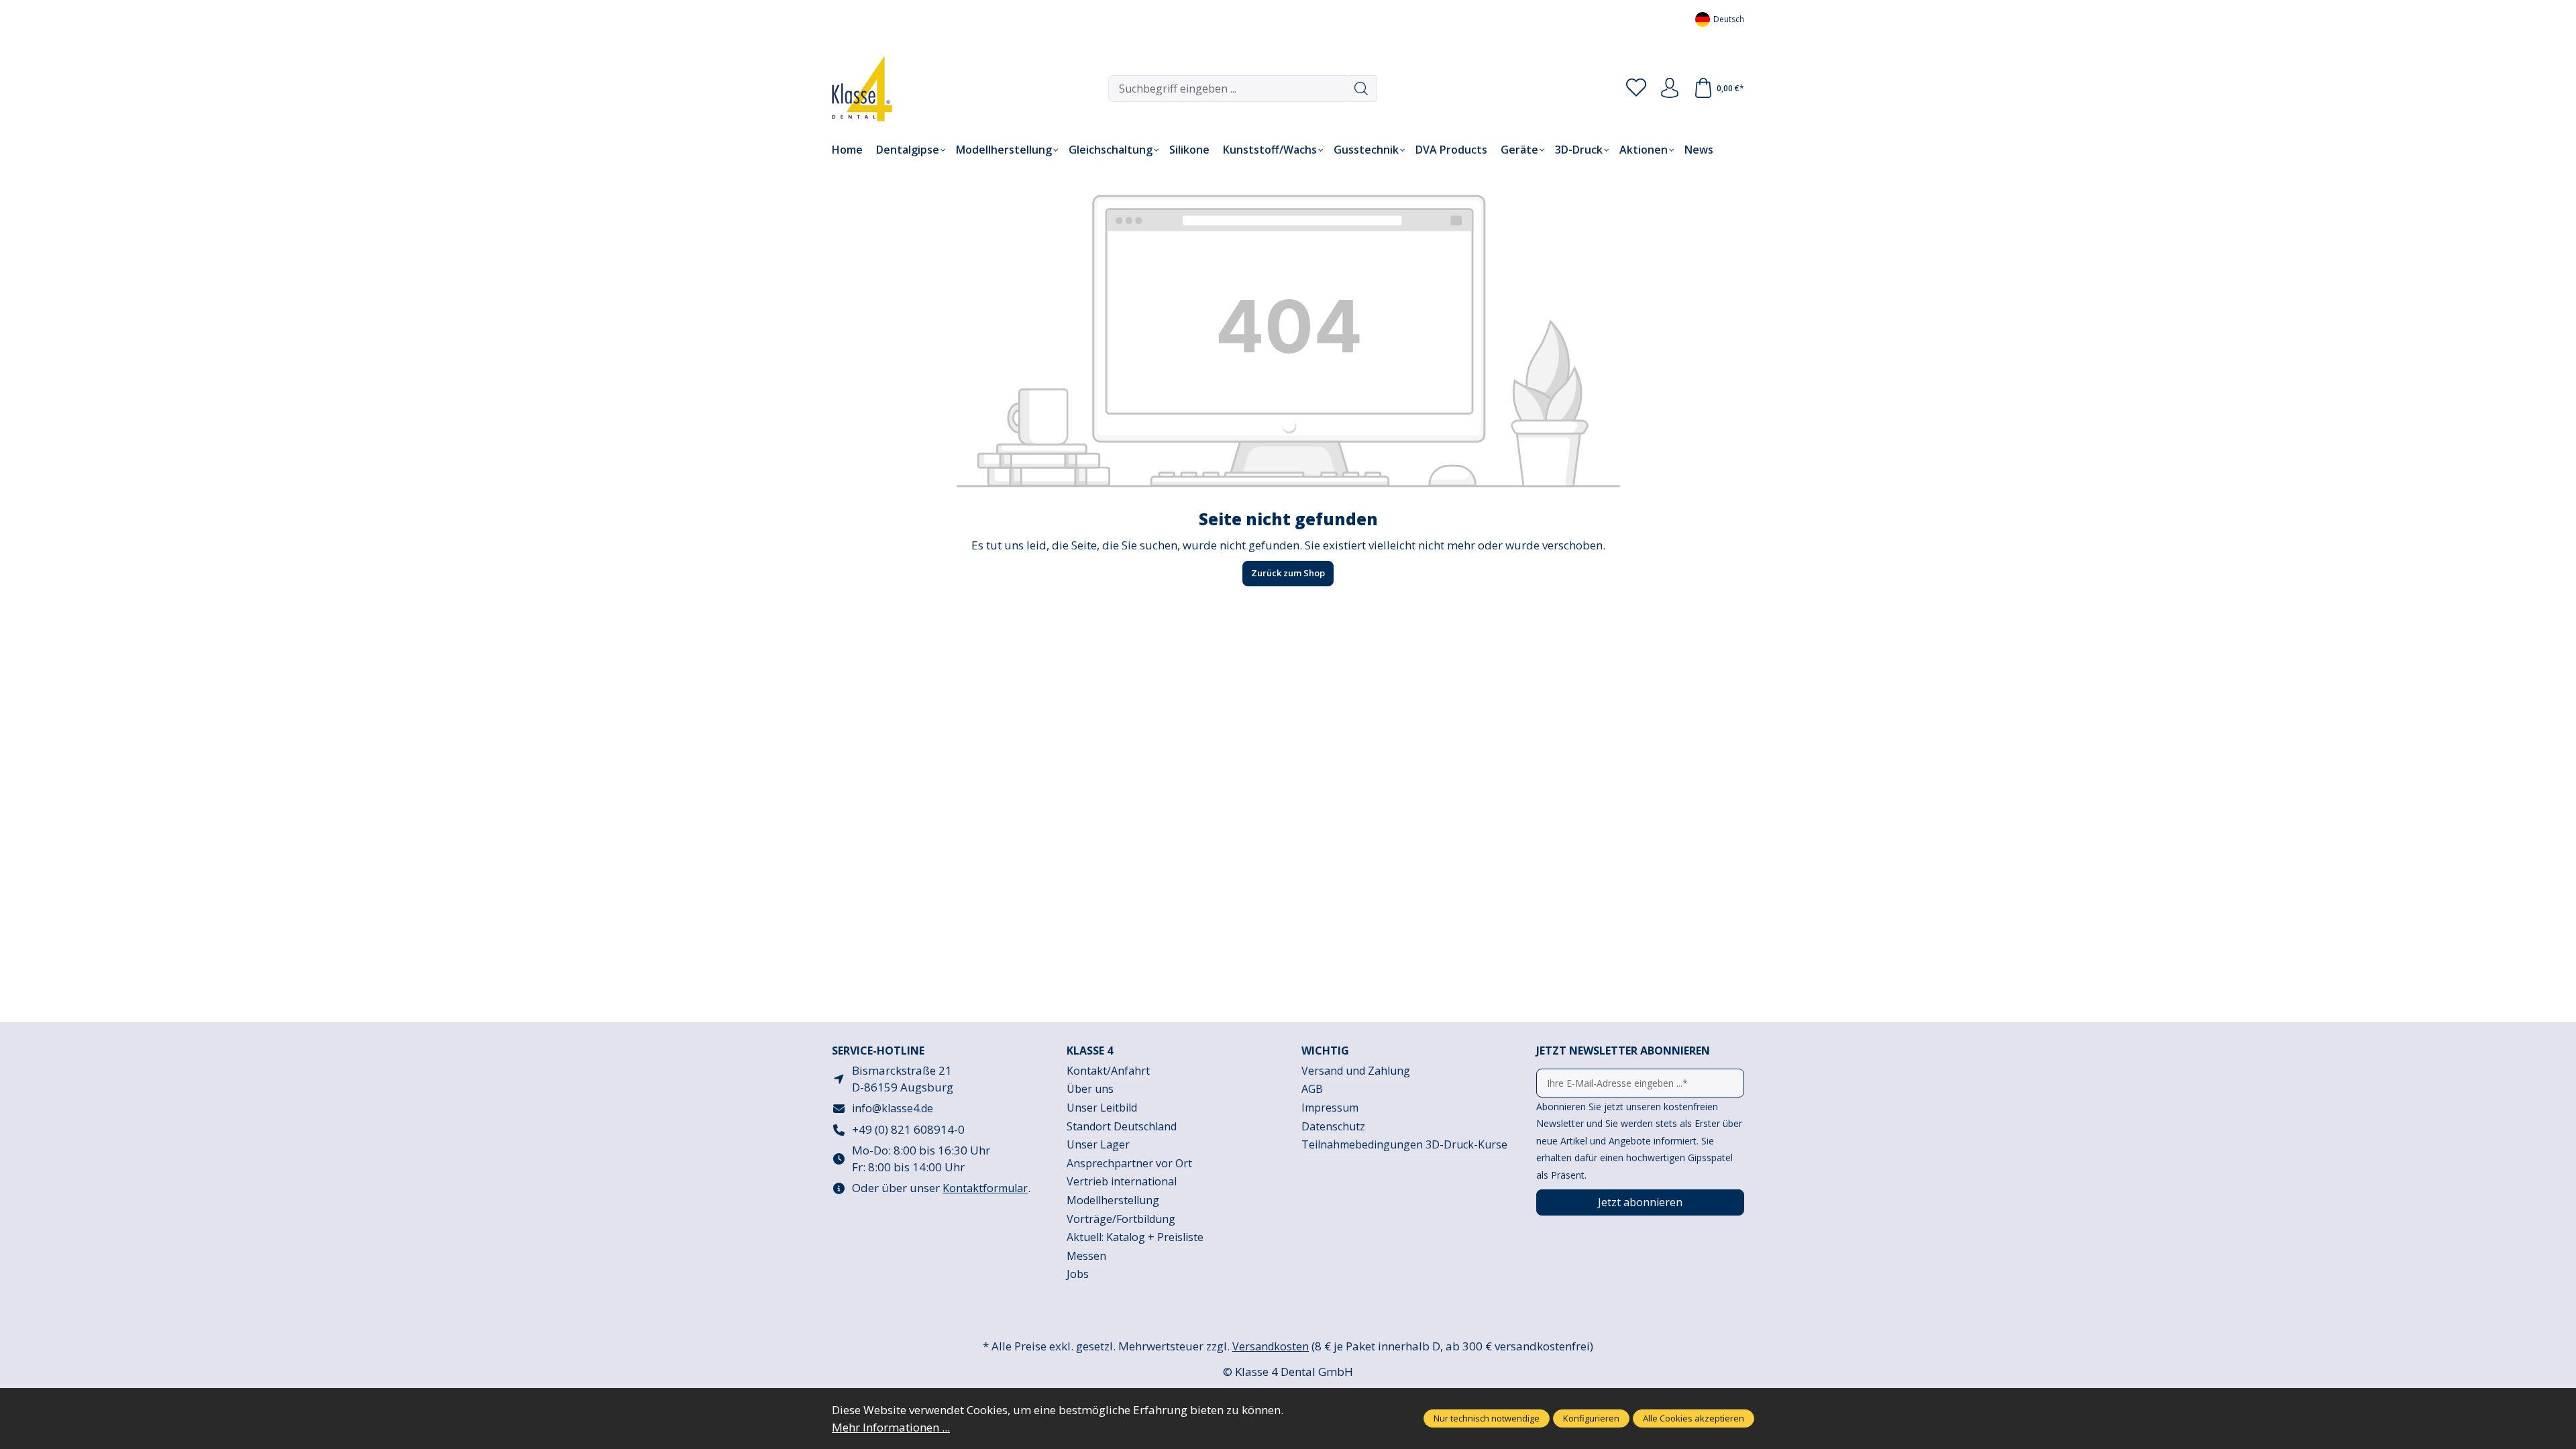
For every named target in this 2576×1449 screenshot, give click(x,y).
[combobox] (1228, 89)
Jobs (1078, 1274)
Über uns (1090, 1089)
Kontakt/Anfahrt (1108, 1071)
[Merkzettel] (1636, 89)
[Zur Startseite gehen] (852, 89)
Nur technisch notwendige (1487, 1418)
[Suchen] (1361, 89)
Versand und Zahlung (1356, 1071)
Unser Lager (1098, 1144)
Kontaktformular (985, 1188)
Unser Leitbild (1102, 1108)
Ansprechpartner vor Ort (1129, 1163)
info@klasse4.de (893, 1108)
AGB (1312, 1089)
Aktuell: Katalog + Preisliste (1135, 1237)
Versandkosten (1271, 1346)
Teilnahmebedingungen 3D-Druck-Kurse (1404, 1144)
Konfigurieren (1591, 1418)
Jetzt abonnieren (1640, 1202)
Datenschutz (1333, 1126)
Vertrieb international (1122, 1181)
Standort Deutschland (1122, 1126)
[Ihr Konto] (1670, 89)
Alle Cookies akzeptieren (1694, 1418)
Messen (1086, 1256)
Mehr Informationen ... (891, 1427)
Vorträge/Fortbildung (1121, 1219)
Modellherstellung (1113, 1200)
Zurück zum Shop (1288, 573)
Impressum (1330, 1108)
